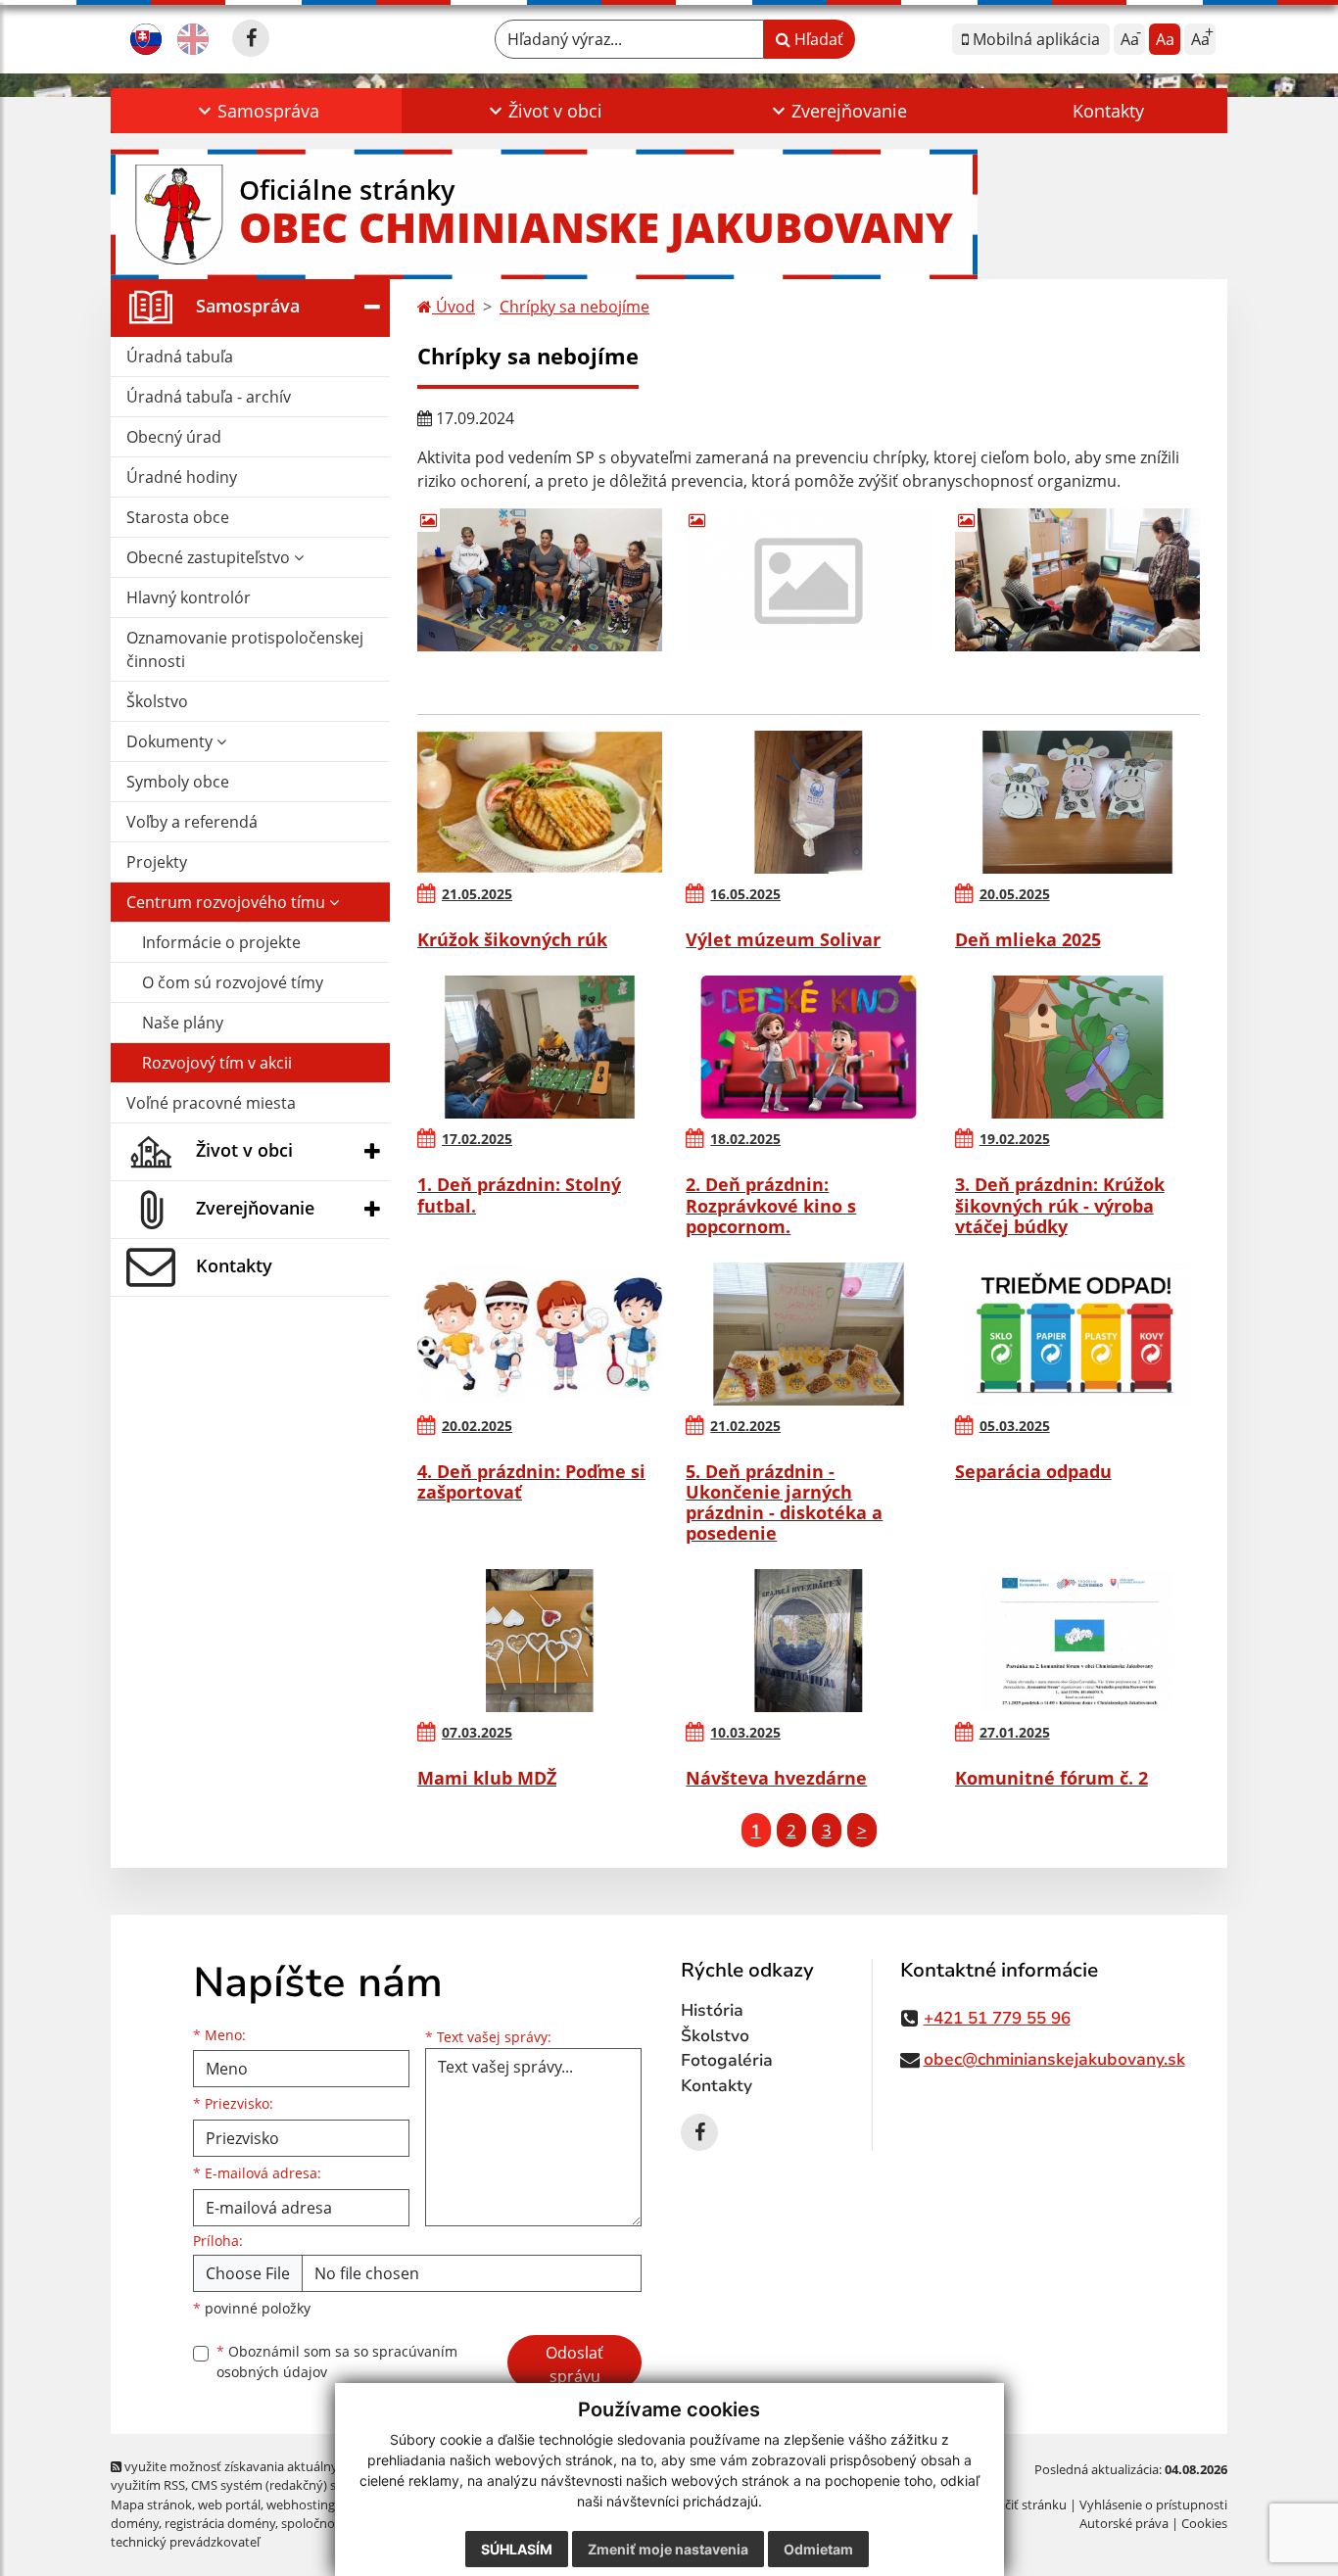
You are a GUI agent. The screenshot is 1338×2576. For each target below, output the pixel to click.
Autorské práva (1124, 2523)
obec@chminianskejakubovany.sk (1054, 2059)
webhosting (301, 2504)
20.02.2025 (477, 1426)
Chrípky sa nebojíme (574, 307)
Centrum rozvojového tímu (228, 902)
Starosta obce (178, 517)
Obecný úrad (174, 437)
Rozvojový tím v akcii (217, 1063)
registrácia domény (220, 2523)
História (712, 2010)
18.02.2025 (745, 1139)
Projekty (157, 862)
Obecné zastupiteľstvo (210, 557)
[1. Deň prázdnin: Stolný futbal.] (540, 1047)
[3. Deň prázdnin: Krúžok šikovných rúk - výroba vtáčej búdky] (1077, 1047)
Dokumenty (171, 741)
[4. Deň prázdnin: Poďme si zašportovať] (540, 1334)
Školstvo (157, 701)
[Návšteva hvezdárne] (808, 1641)
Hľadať (817, 39)
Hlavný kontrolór (189, 597)
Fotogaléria (727, 2060)
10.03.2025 (745, 1732)
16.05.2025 (745, 894)
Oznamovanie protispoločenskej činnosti (245, 649)
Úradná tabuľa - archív (209, 397)
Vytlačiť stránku (1021, 2504)
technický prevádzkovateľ (185, 2542)
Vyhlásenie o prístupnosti (1153, 2504)
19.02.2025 (1015, 1139)
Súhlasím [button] (517, 2549)
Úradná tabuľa (180, 357)
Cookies (1204, 2523)
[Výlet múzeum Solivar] (808, 802)
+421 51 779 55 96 (997, 2018)
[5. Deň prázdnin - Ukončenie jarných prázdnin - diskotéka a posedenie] (808, 1334)
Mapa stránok (151, 2504)
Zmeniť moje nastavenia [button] (668, 2549)
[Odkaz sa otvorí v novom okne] (251, 38)
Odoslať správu (574, 2364)
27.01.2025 (1015, 1732)
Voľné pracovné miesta (211, 1103)
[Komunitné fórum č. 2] (1077, 1641)
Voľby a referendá (192, 822)
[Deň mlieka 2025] (1077, 802)
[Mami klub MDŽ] (540, 1641)
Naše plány (183, 1023)
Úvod (454, 307)
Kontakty (1108, 111)
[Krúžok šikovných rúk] (540, 802)
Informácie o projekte (221, 942)
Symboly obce (178, 782)
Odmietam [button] (818, 2549)
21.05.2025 (477, 894)
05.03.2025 (1015, 1426)
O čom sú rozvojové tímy (233, 982)
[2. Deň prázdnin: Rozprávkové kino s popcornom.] (808, 1047)
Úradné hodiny (182, 477)
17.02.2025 (477, 1139)
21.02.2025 (745, 1426)
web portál (229, 2504)
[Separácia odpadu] (1077, 1334)
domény (135, 2523)
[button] (256, 111)
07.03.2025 (477, 1732)
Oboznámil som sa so (337, 2361)
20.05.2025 (1015, 894)
